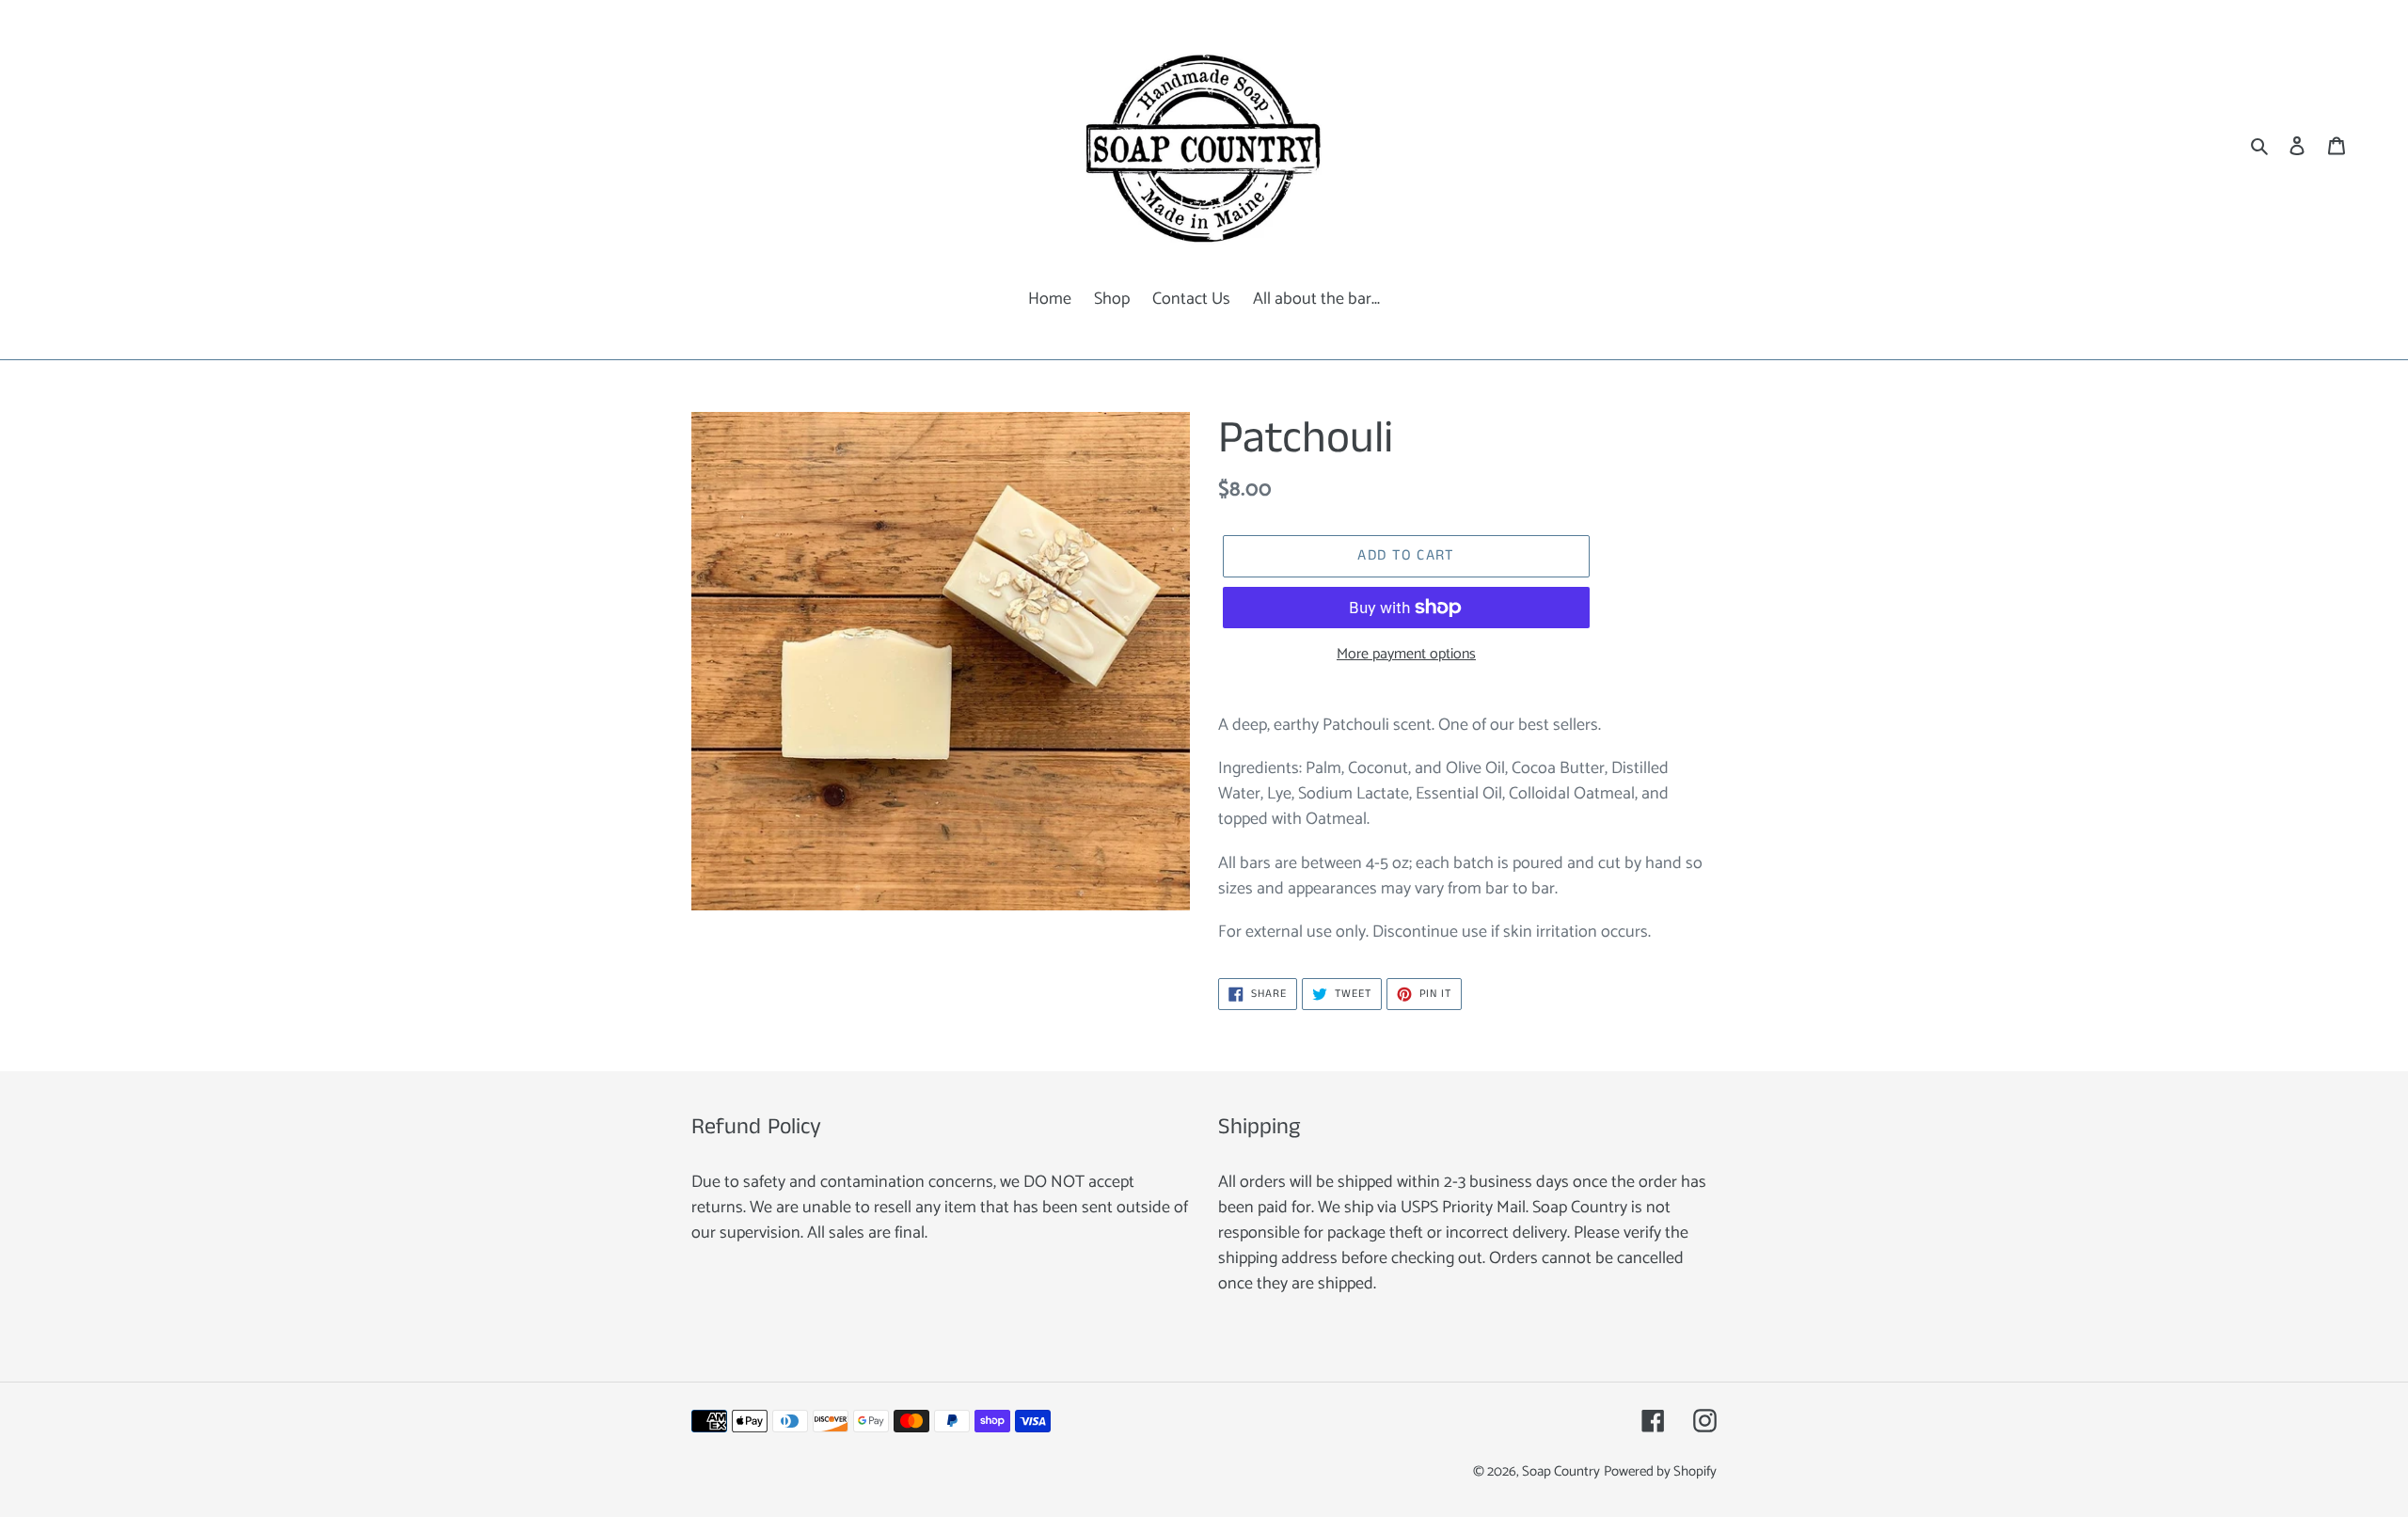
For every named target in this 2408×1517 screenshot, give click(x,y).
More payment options (1406, 655)
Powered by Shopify (1660, 1472)
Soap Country (1561, 1472)
